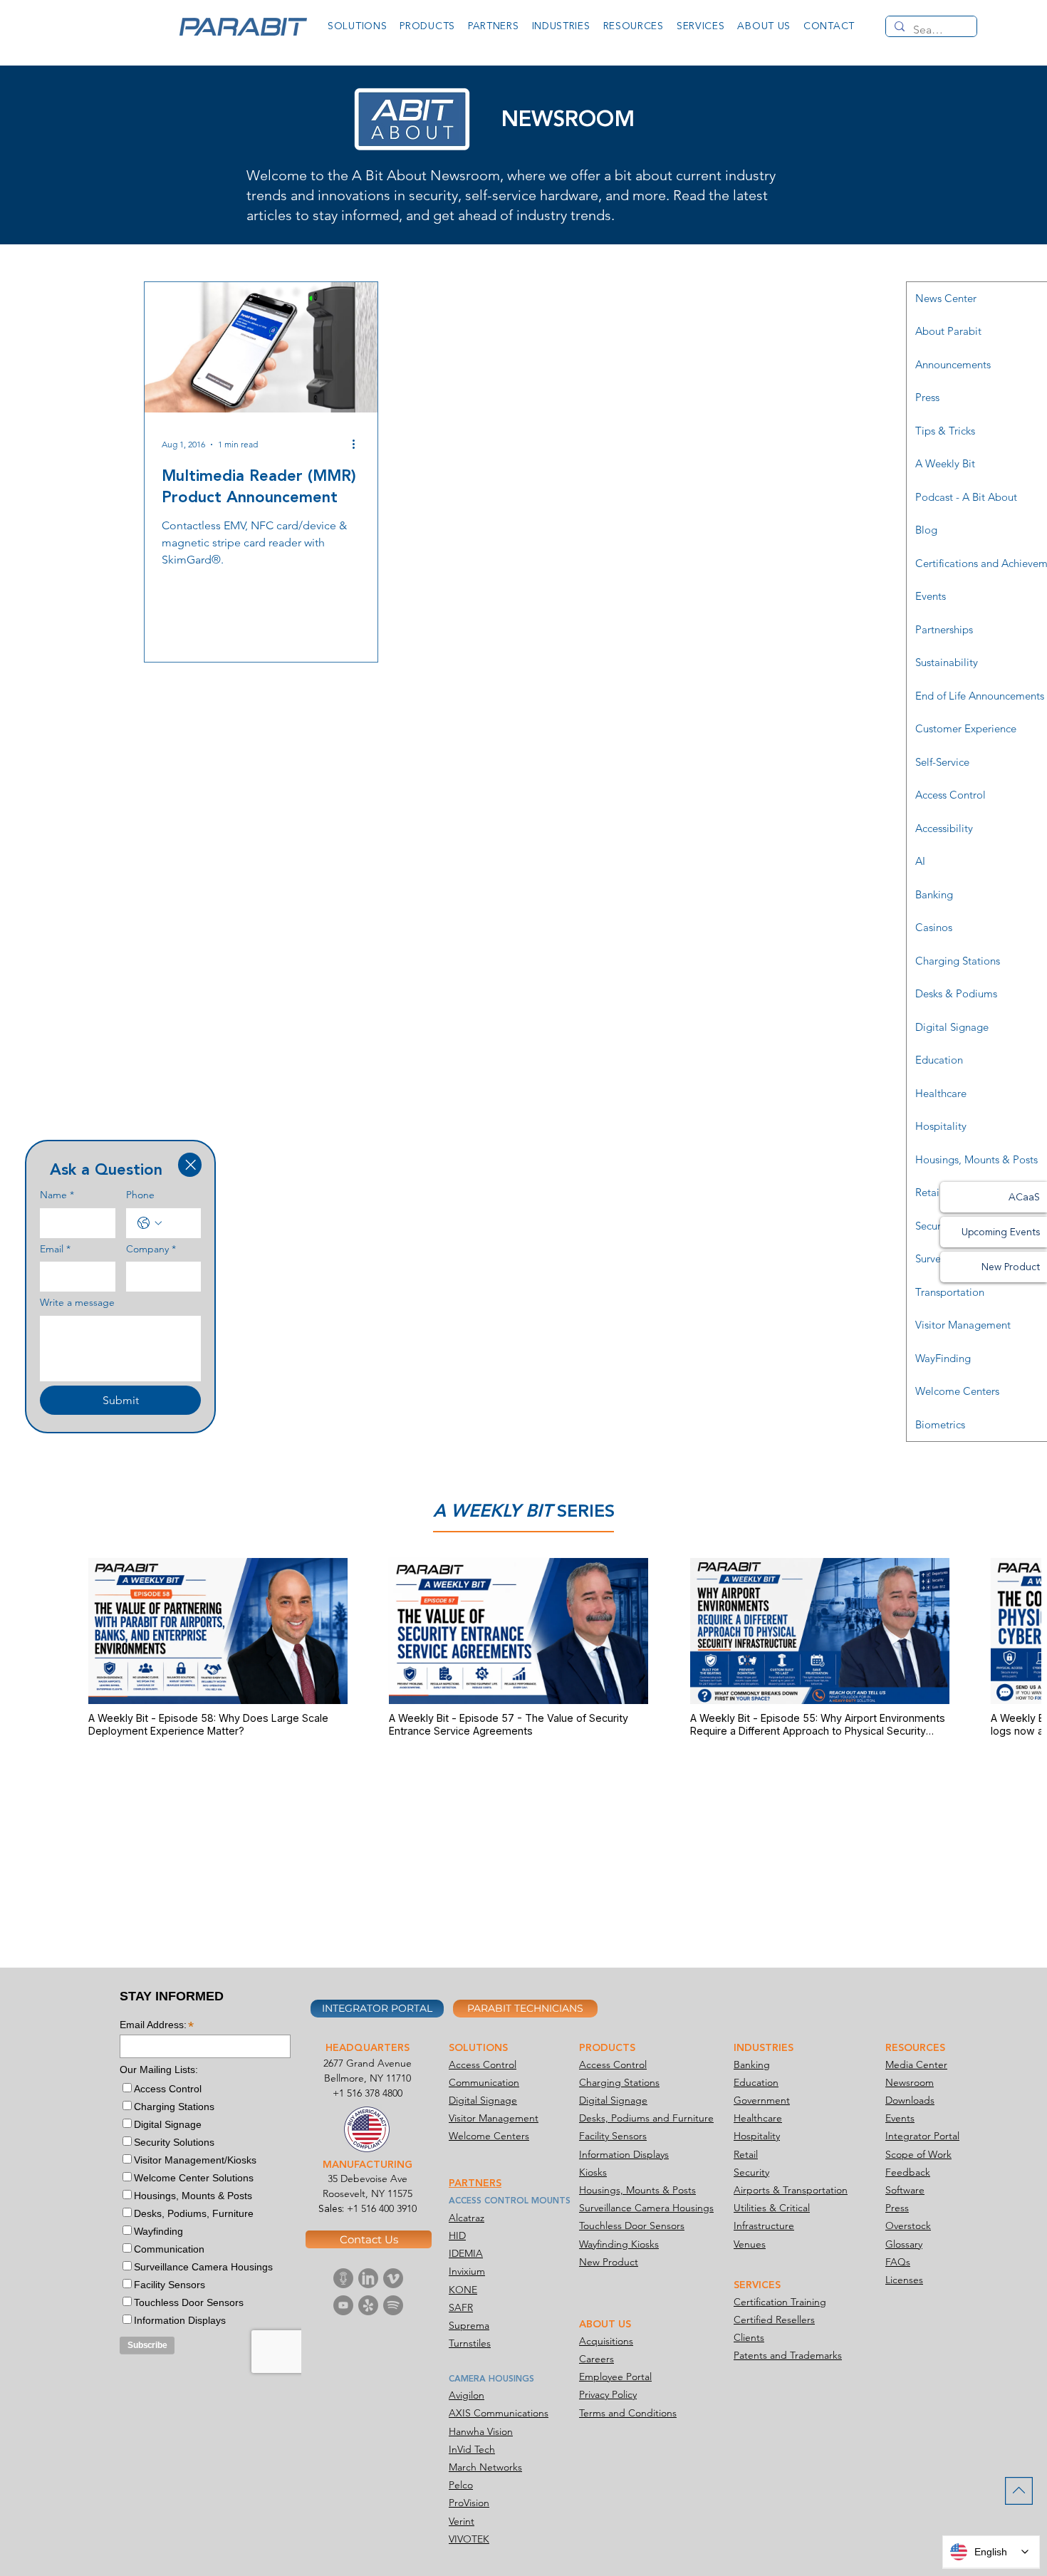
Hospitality (757, 2136)
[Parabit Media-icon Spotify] (393, 2305)
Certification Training (780, 2302)
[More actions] (358, 445)
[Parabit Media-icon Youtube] (343, 2305)
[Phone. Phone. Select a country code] (150, 1223)
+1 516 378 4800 (368, 2093)
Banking (752, 2065)
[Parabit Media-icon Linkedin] (368, 2278)
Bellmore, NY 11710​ (368, 2078)
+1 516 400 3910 (382, 2208)
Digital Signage (483, 2100)
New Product (1011, 1267)
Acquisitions (606, 2341)
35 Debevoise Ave (368, 2178)
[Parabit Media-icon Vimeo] (393, 2278)
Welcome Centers (489, 2136)
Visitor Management (494, 2118)
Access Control (483, 2065)
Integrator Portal (922, 2136)
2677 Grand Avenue (368, 2063)
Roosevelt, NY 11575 (368, 2193)
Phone (140, 1195)
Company (151, 1249)
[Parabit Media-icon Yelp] (368, 2305)
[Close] (190, 1165)
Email (55, 1249)
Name (57, 1195)
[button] (357, 26)
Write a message (77, 1302)
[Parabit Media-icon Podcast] (343, 2278)
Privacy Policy (608, 2394)
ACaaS (1024, 1197)
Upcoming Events (1001, 1232)
